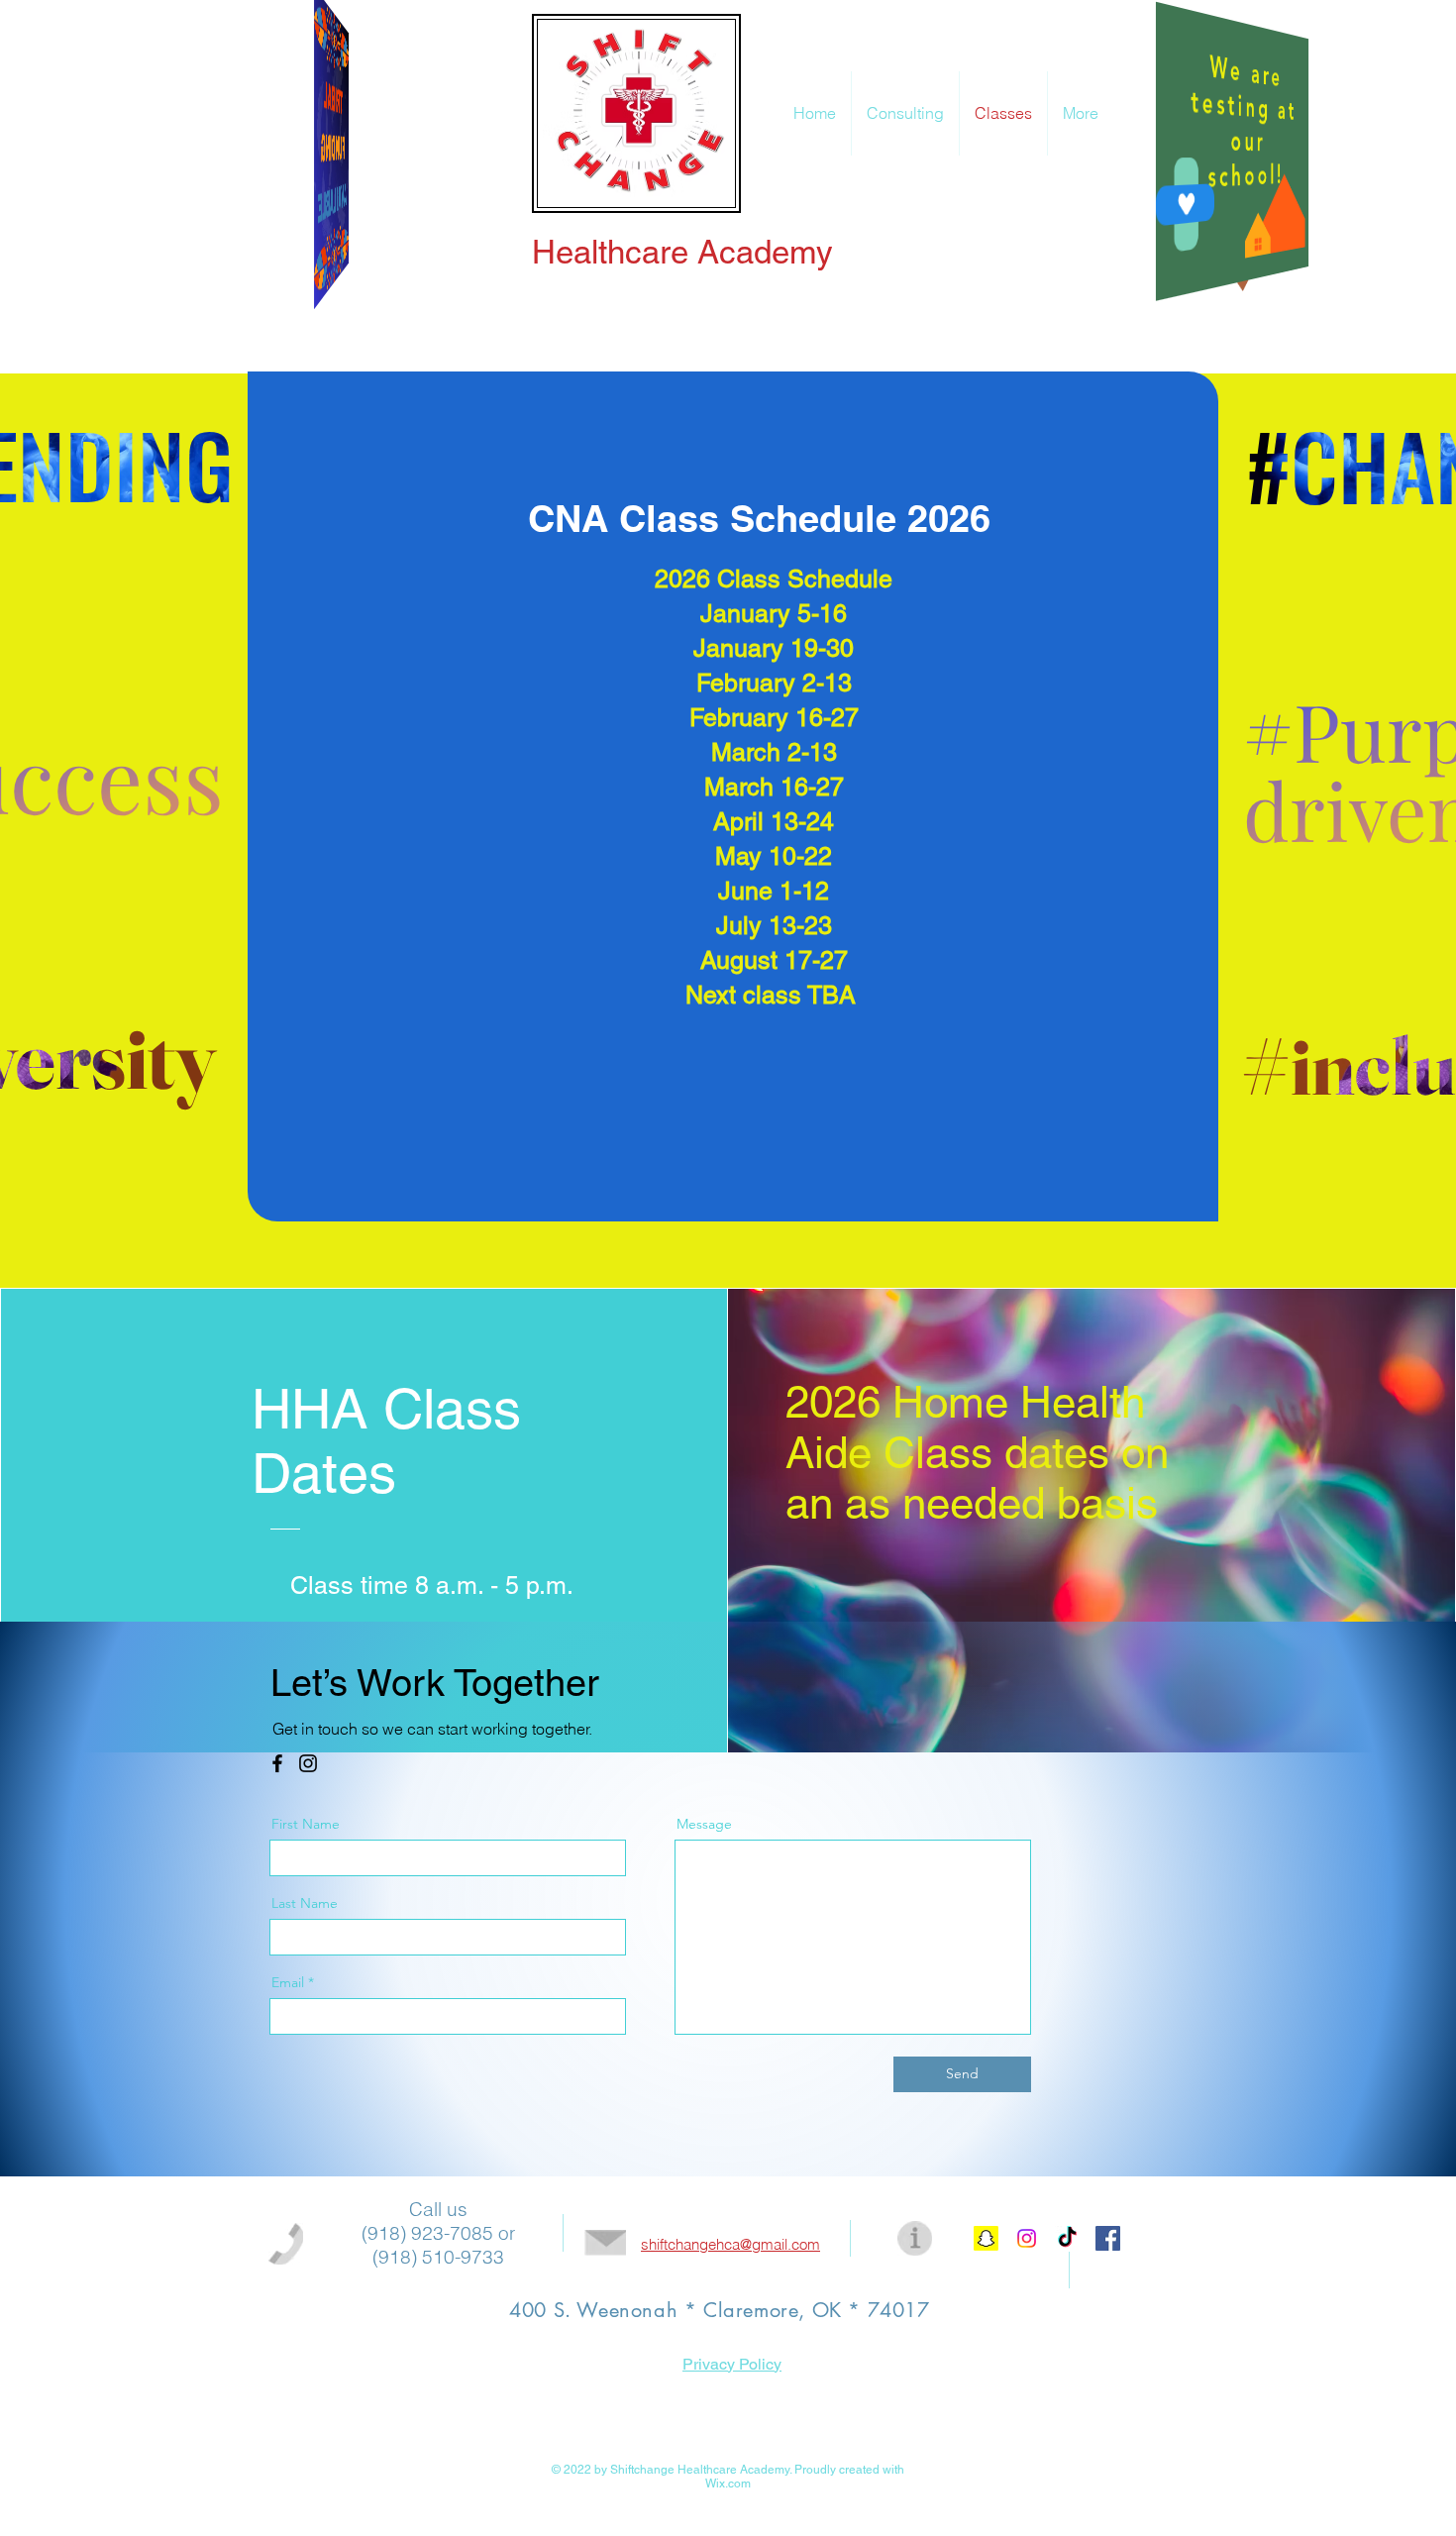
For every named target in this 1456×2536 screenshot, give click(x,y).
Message (704, 1824)
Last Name (305, 1903)
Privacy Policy (732, 2364)
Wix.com (728, 2483)
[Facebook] (277, 1763)
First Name (306, 1824)
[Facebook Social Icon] (1108, 2238)
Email (288, 1982)
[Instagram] (308, 1763)
